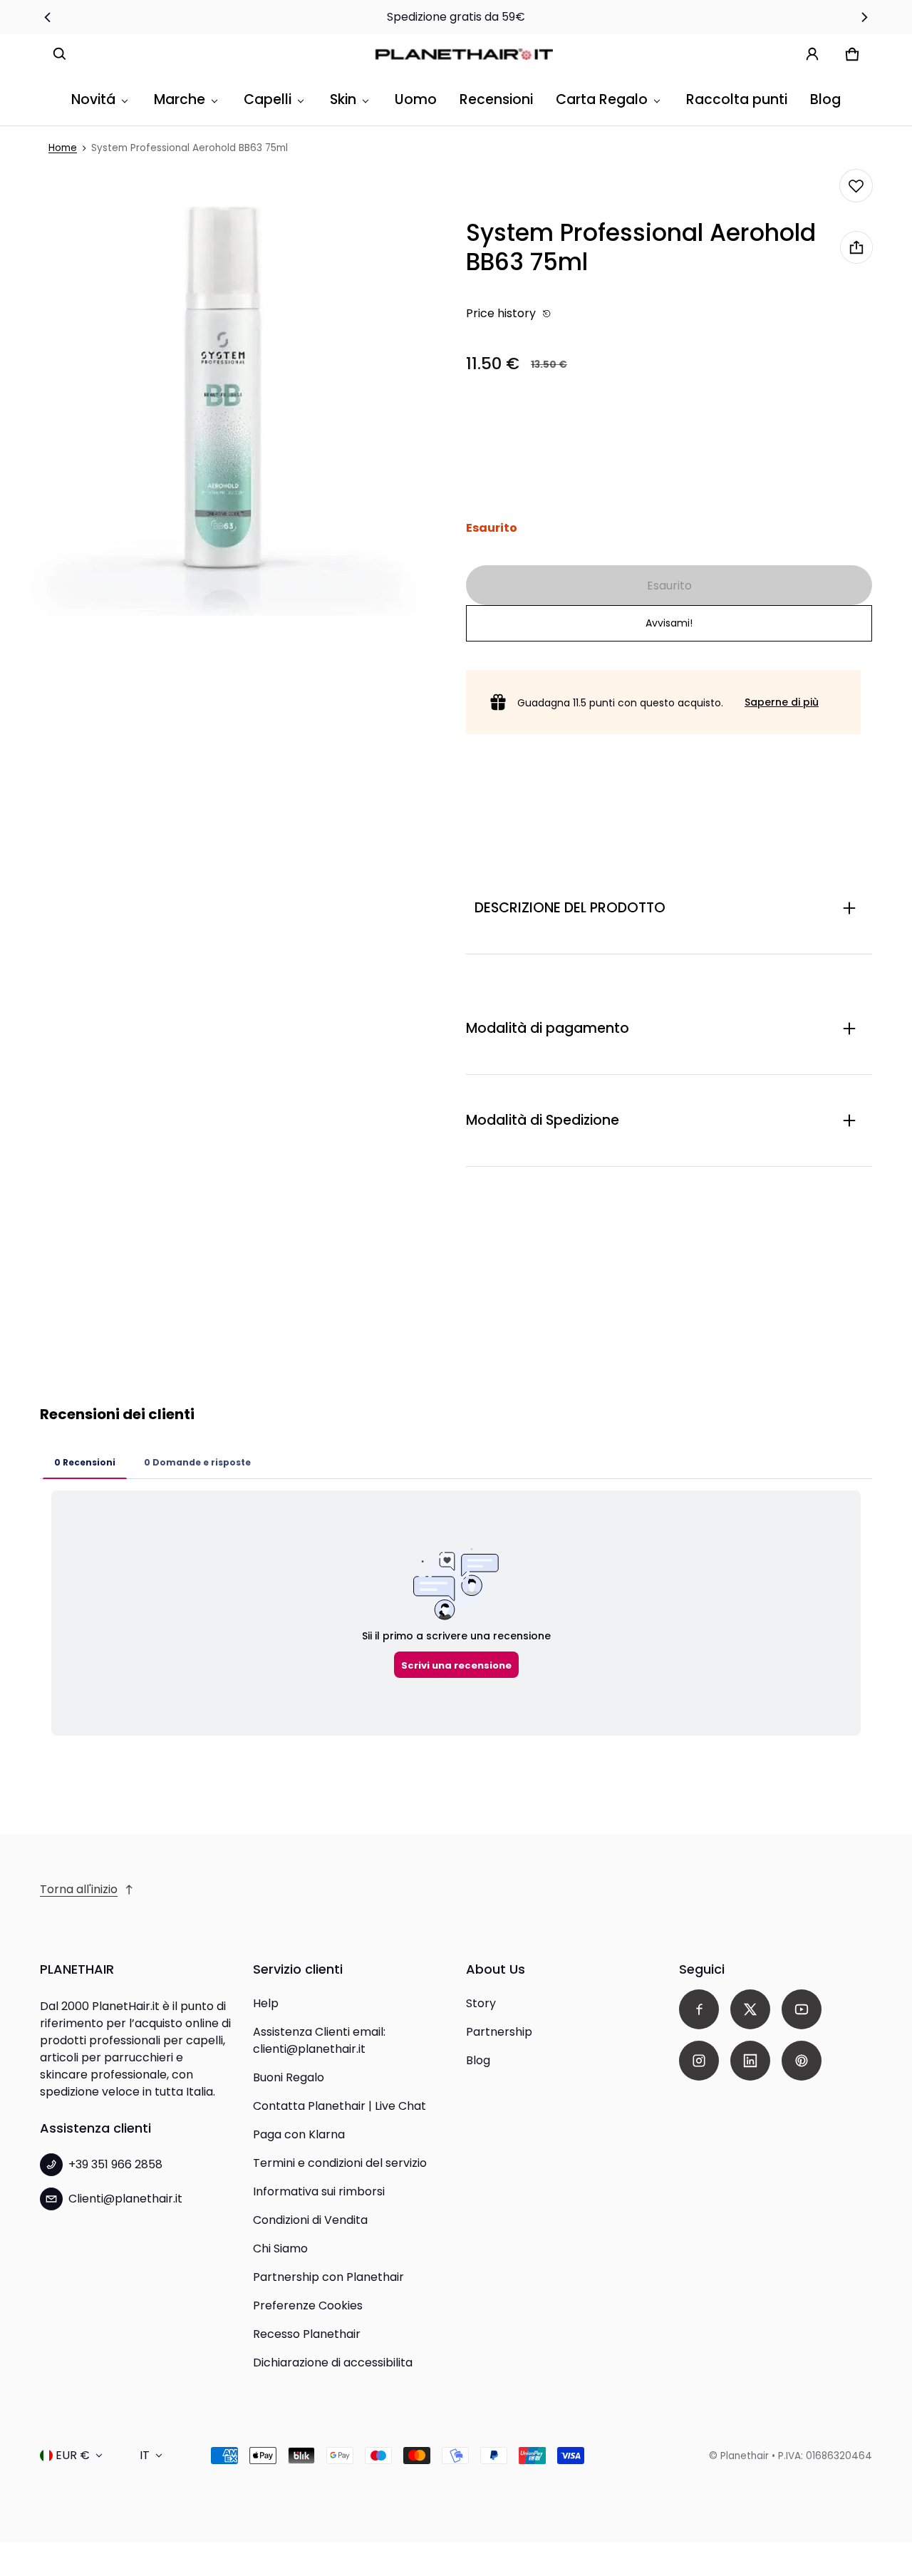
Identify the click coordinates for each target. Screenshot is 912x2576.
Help (266, 2003)
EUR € (73, 2455)
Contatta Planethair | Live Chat (340, 2106)
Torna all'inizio (79, 1889)
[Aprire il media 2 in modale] (223, 393)
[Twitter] (750, 2009)
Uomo (416, 99)
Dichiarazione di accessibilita (333, 2363)
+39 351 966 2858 (115, 2164)
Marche (180, 99)
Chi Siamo (280, 2248)
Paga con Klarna (299, 2134)
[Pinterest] (802, 2061)
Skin (343, 99)
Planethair (745, 2456)
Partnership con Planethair (328, 2277)
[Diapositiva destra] (864, 17)
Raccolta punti (737, 99)
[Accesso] (812, 54)
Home (63, 148)
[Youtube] (802, 2009)
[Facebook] (699, 2009)
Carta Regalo (602, 99)
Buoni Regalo (289, 2077)
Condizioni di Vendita (310, 2220)
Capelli (268, 99)
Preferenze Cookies (308, 2305)
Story (481, 2003)
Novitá (93, 99)
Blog (825, 99)
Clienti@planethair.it (125, 2199)
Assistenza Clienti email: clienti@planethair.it (319, 2040)
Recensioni (496, 99)
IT (145, 2455)
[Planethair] (467, 54)
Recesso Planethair (307, 2334)
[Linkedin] (750, 2061)
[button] (60, 54)
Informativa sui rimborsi (319, 2191)
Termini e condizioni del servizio (340, 2163)
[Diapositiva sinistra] (48, 17)
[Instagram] (699, 2061)
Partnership (499, 2032)
